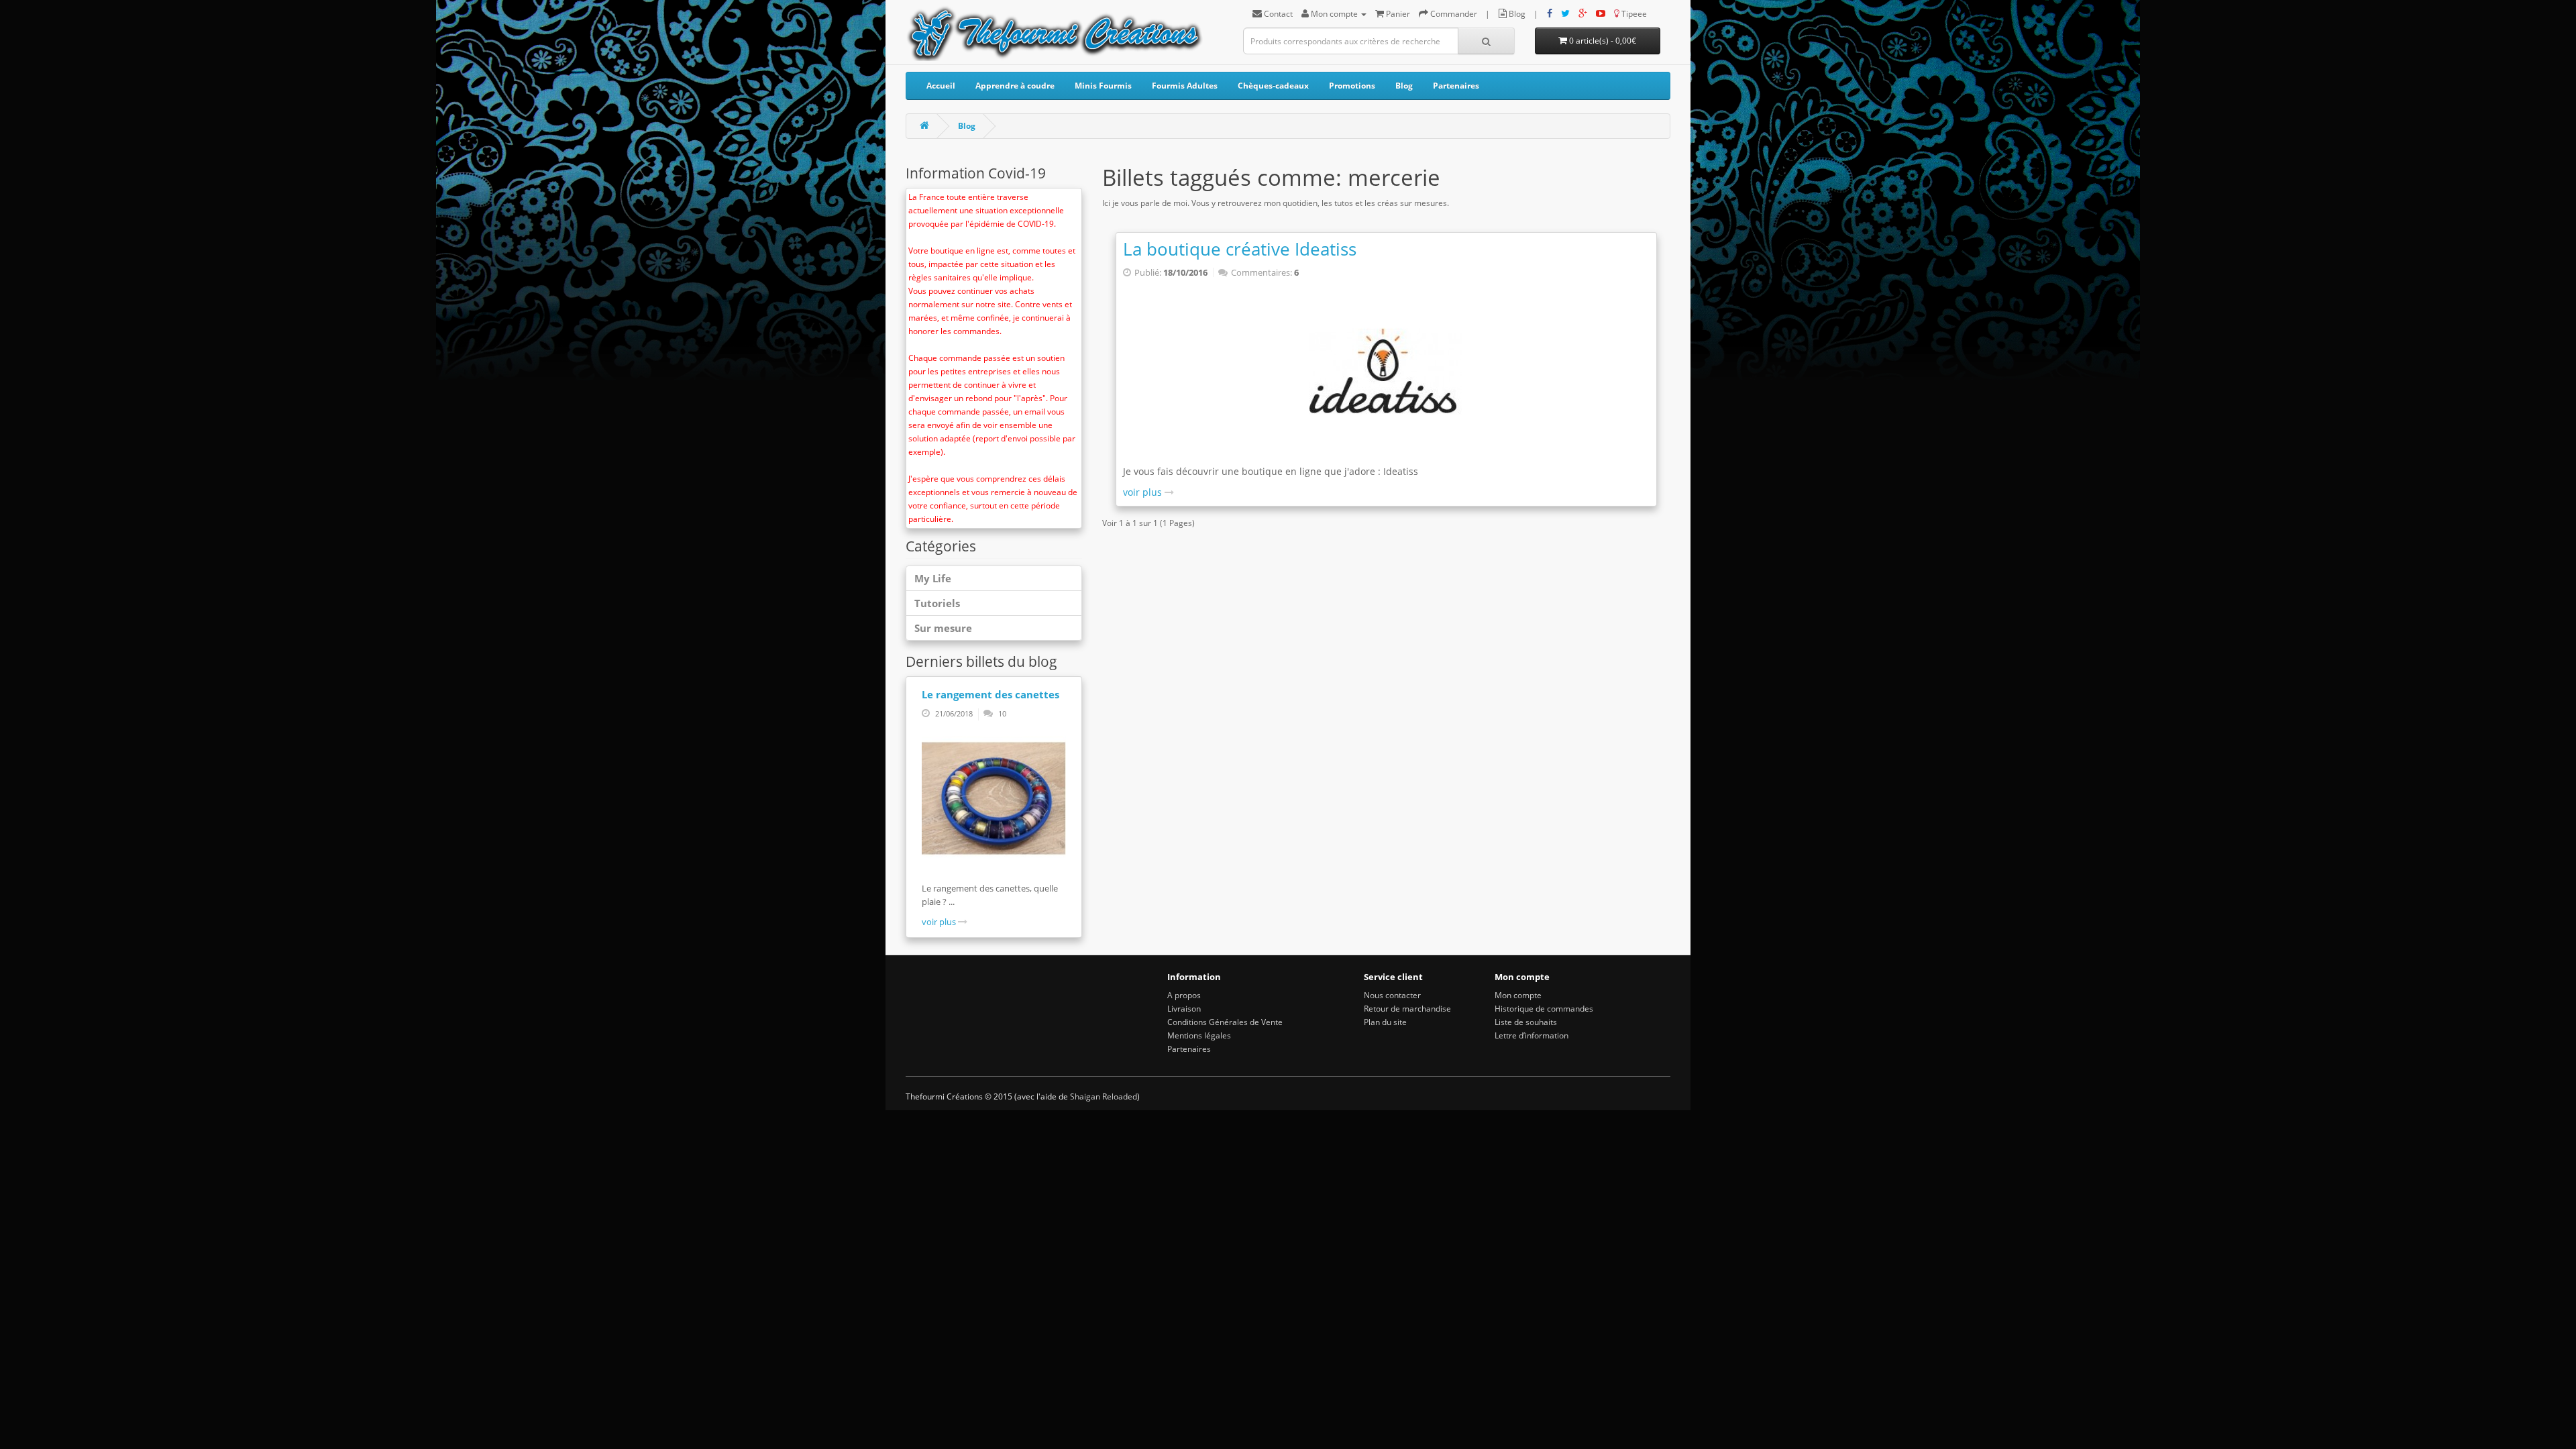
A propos (1184, 995)
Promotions (1352, 86)
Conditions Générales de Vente (1225, 1022)
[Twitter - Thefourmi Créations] (1565, 14)
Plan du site (1385, 1022)
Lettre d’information (1532, 1035)
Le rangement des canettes (990, 694)
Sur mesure (943, 628)
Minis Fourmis (1103, 86)
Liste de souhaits (1526, 1022)
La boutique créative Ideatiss (1240, 249)
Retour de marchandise (1407, 1009)
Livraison (1184, 1009)
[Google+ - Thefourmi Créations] (1583, 14)
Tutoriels (937, 603)
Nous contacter (1392, 995)
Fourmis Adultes (1185, 86)
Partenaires (1456, 86)
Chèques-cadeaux (1273, 86)
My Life (933, 578)
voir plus (940, 922)
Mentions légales (1199, 1035)
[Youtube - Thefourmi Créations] (1601, 14)
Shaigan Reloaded (1104, 1096)
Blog (1404, 86)
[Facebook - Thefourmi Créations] (1550, 14)
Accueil (941, 86)
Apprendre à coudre (1015, 86)
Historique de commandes (1544, 1009)
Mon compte (1518, 995)
